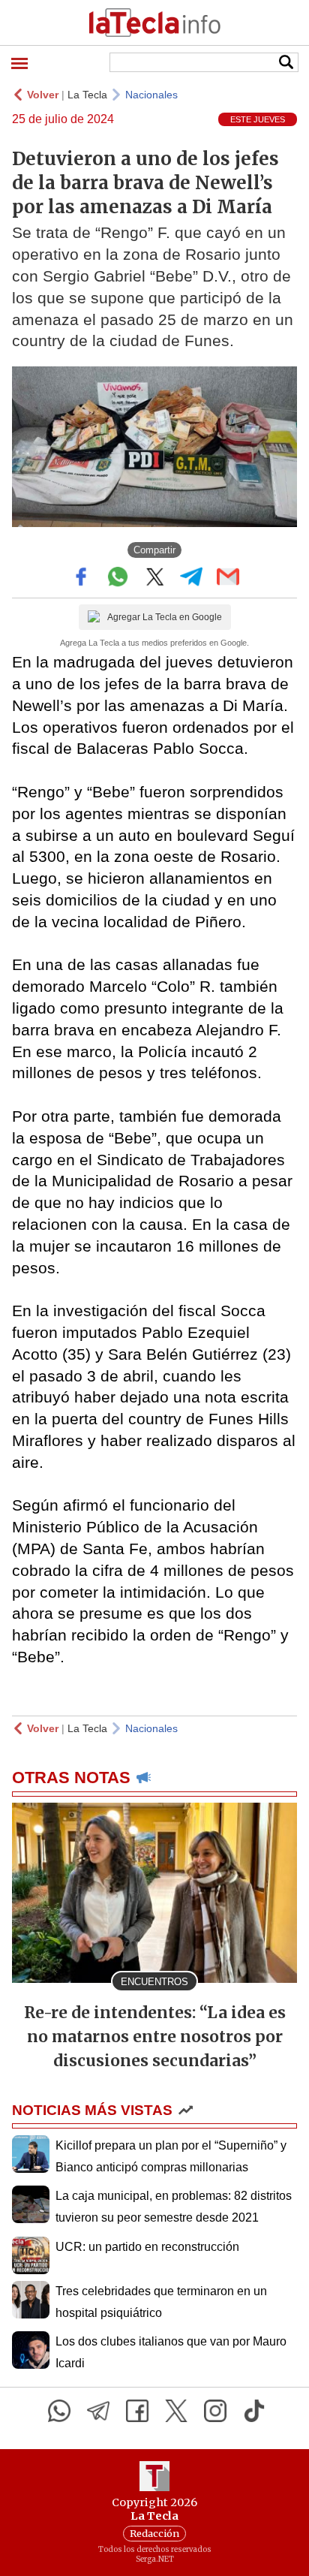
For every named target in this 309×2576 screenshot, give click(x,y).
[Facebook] (137, 2411)
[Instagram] (215, 2411)
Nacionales (151, 95)
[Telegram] (98, 2411)
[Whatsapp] (59, 2411)
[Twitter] (176, 2411)
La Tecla (87, 95)
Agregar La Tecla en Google (165, 617)
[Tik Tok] (254, 2411)
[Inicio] (154, 23)
